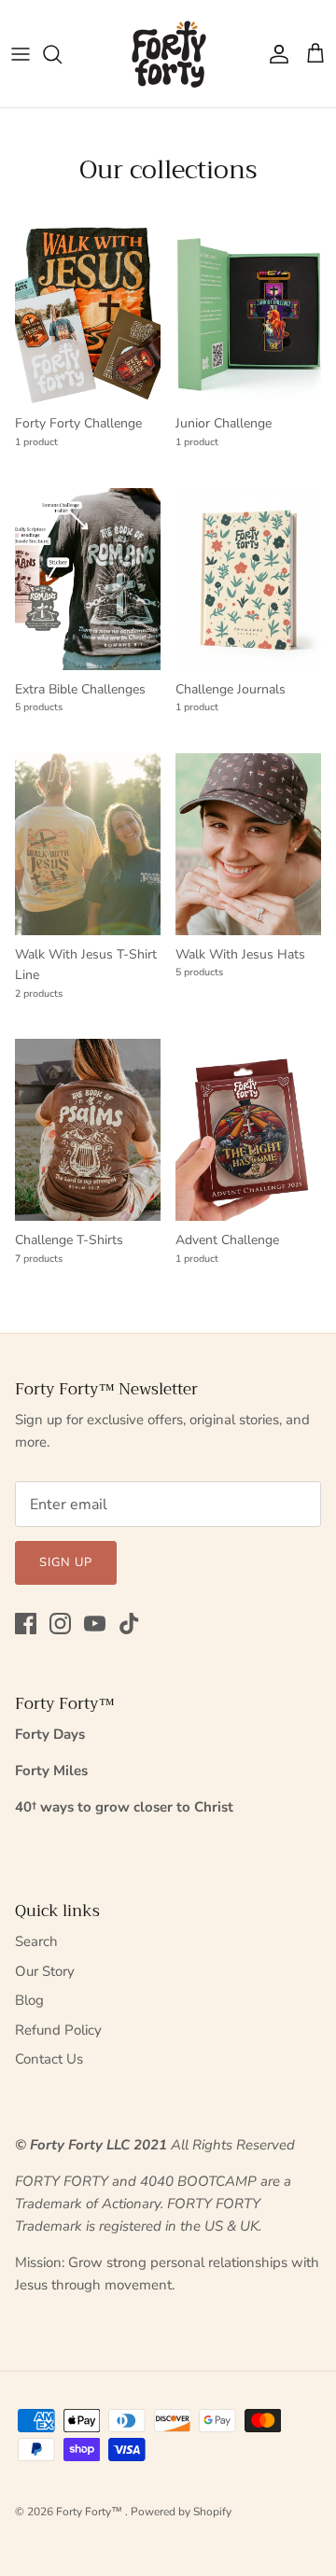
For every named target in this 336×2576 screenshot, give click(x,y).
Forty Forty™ (91, 2512)
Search (36, 1941)
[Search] (62, 54)
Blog (29, 2000)
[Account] (274, 54)
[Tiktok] (129, 1624)
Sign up (66, 1562)
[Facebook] (26, 1624)
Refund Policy (58, 2030)
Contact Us (49, 2059)
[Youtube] (95, 1624)
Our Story (45, 1971)
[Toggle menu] (21, 54)
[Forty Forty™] (168, 54)
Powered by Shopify (181, 2512)
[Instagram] (60, 1624)
